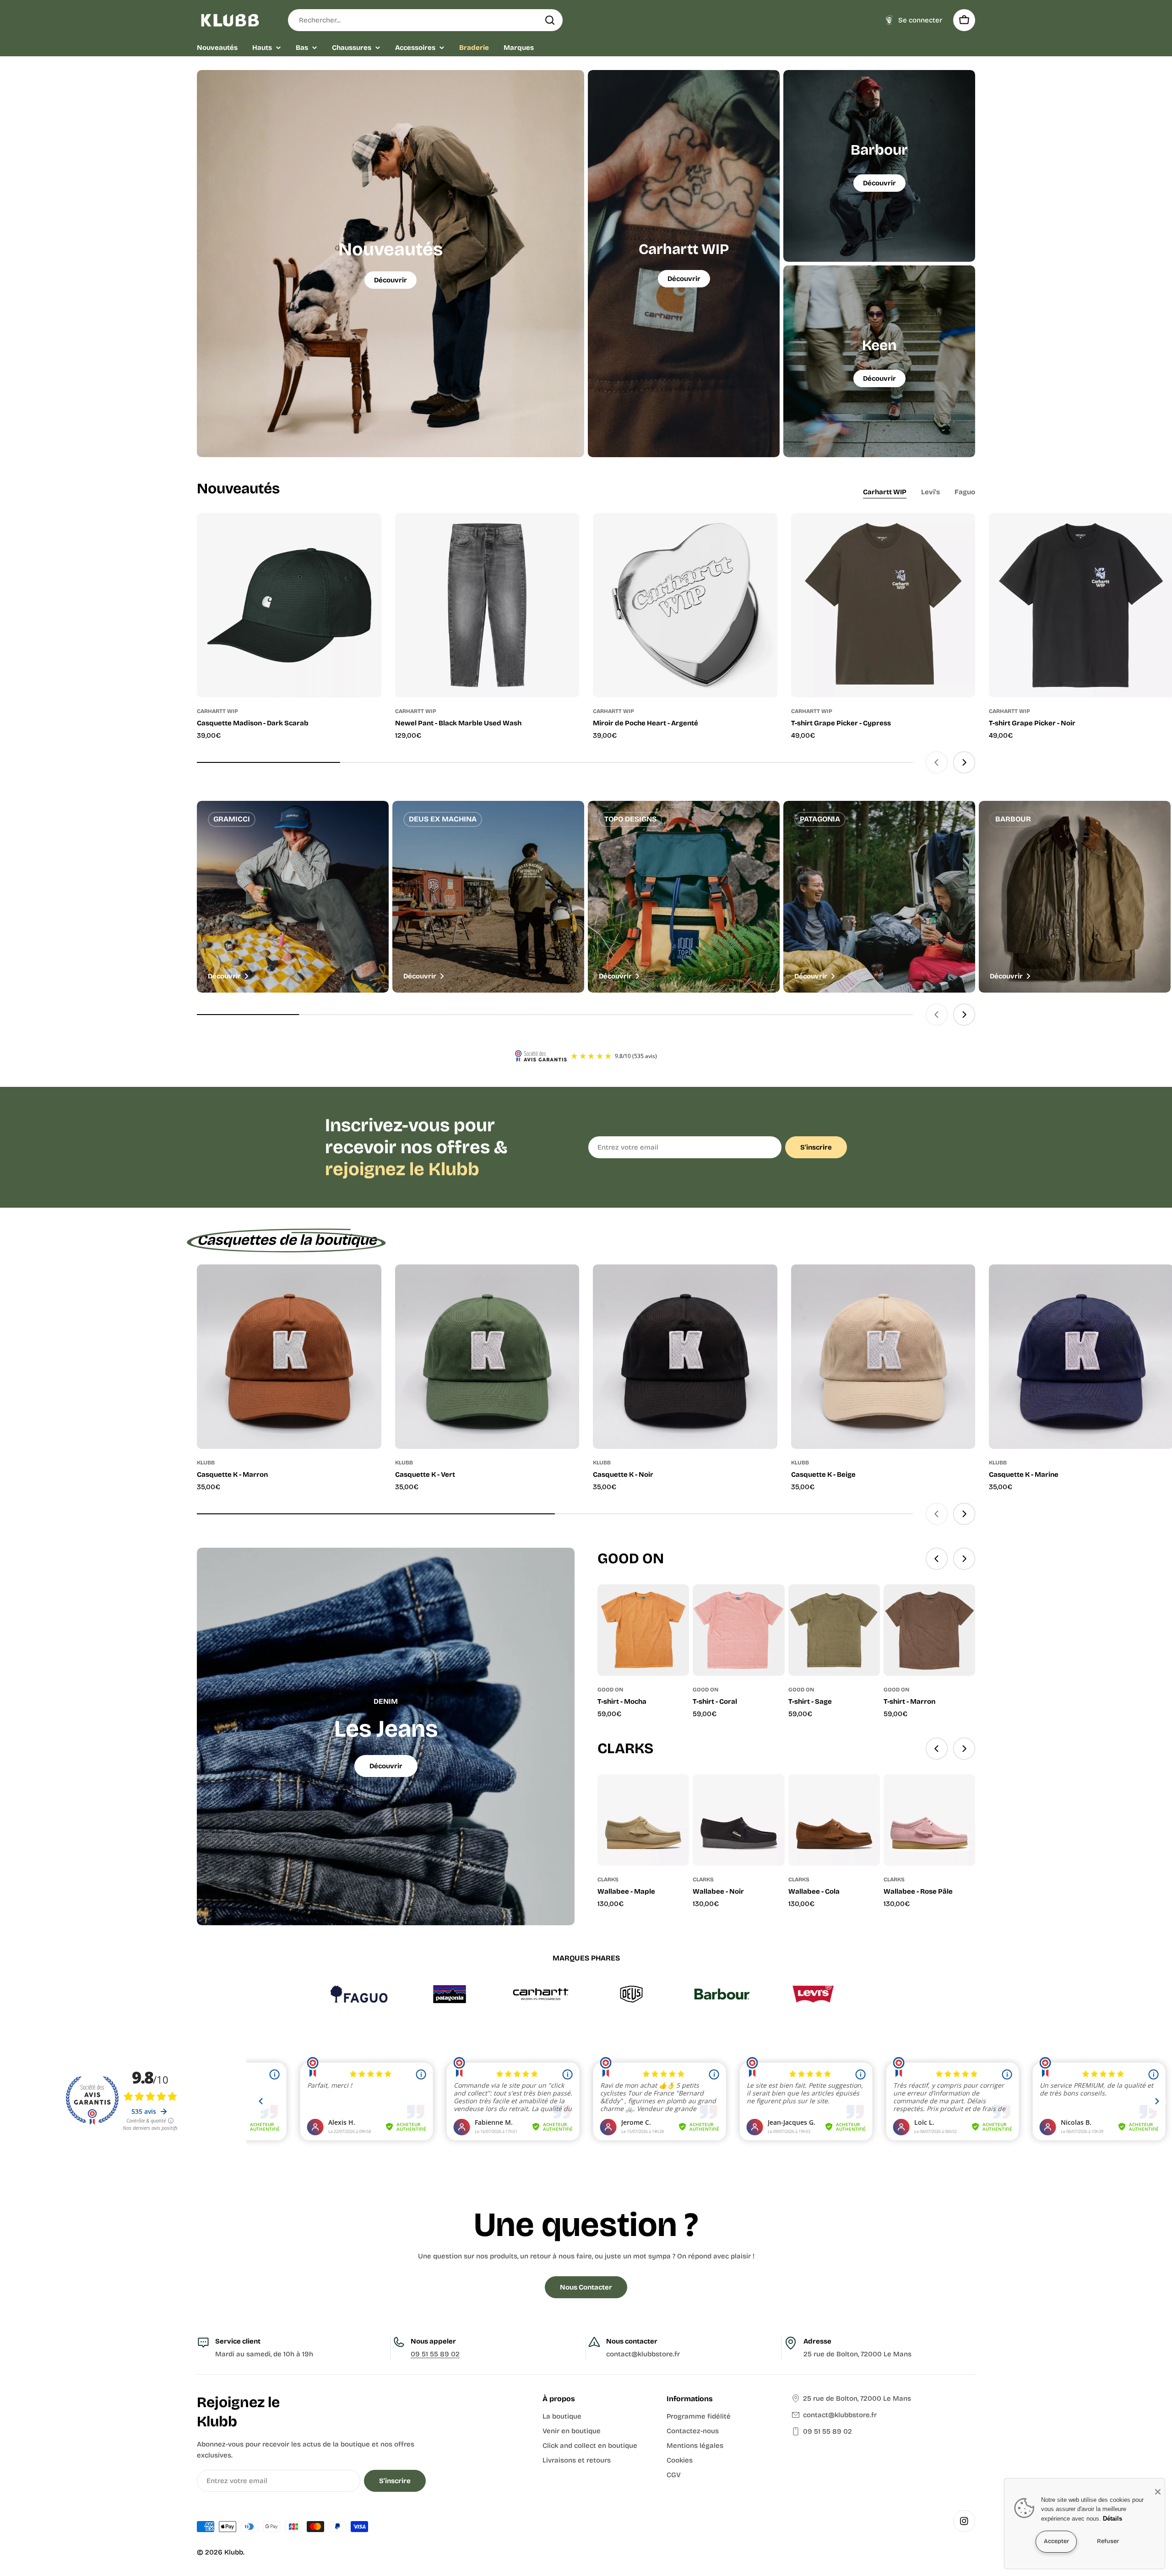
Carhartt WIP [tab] (885, 492)
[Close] (1158, 2492)
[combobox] (425, 20)
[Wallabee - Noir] (738, 1820)
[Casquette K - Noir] (685, 1357)
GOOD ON (610, 1690)
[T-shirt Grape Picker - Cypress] (883, 605)
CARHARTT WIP (217, 711)
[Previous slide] (937, 762)
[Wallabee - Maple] (643, 1820)
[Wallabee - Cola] (834, 1820)
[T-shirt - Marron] (929, 1630)
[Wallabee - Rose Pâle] (929, 1820)
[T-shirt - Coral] (738, 1630)
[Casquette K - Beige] (883, 1357)
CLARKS (608, 1879)
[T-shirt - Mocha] (643, 1630)
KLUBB (206, 1463)
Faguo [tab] (965, 492)
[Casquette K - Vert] (487, 1357)
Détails (1112, 2519)
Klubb (234, 2552)
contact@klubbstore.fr (840, 2415)
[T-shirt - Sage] (834, 1630)
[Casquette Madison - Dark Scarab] (289, 605)
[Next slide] (964, 762)
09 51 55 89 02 (435, 2354)
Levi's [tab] (931, 492)
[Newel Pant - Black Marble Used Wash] (487, 605)
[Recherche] (550, 20)
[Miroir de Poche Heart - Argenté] (685, 605)
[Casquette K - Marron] (289, 1357)
